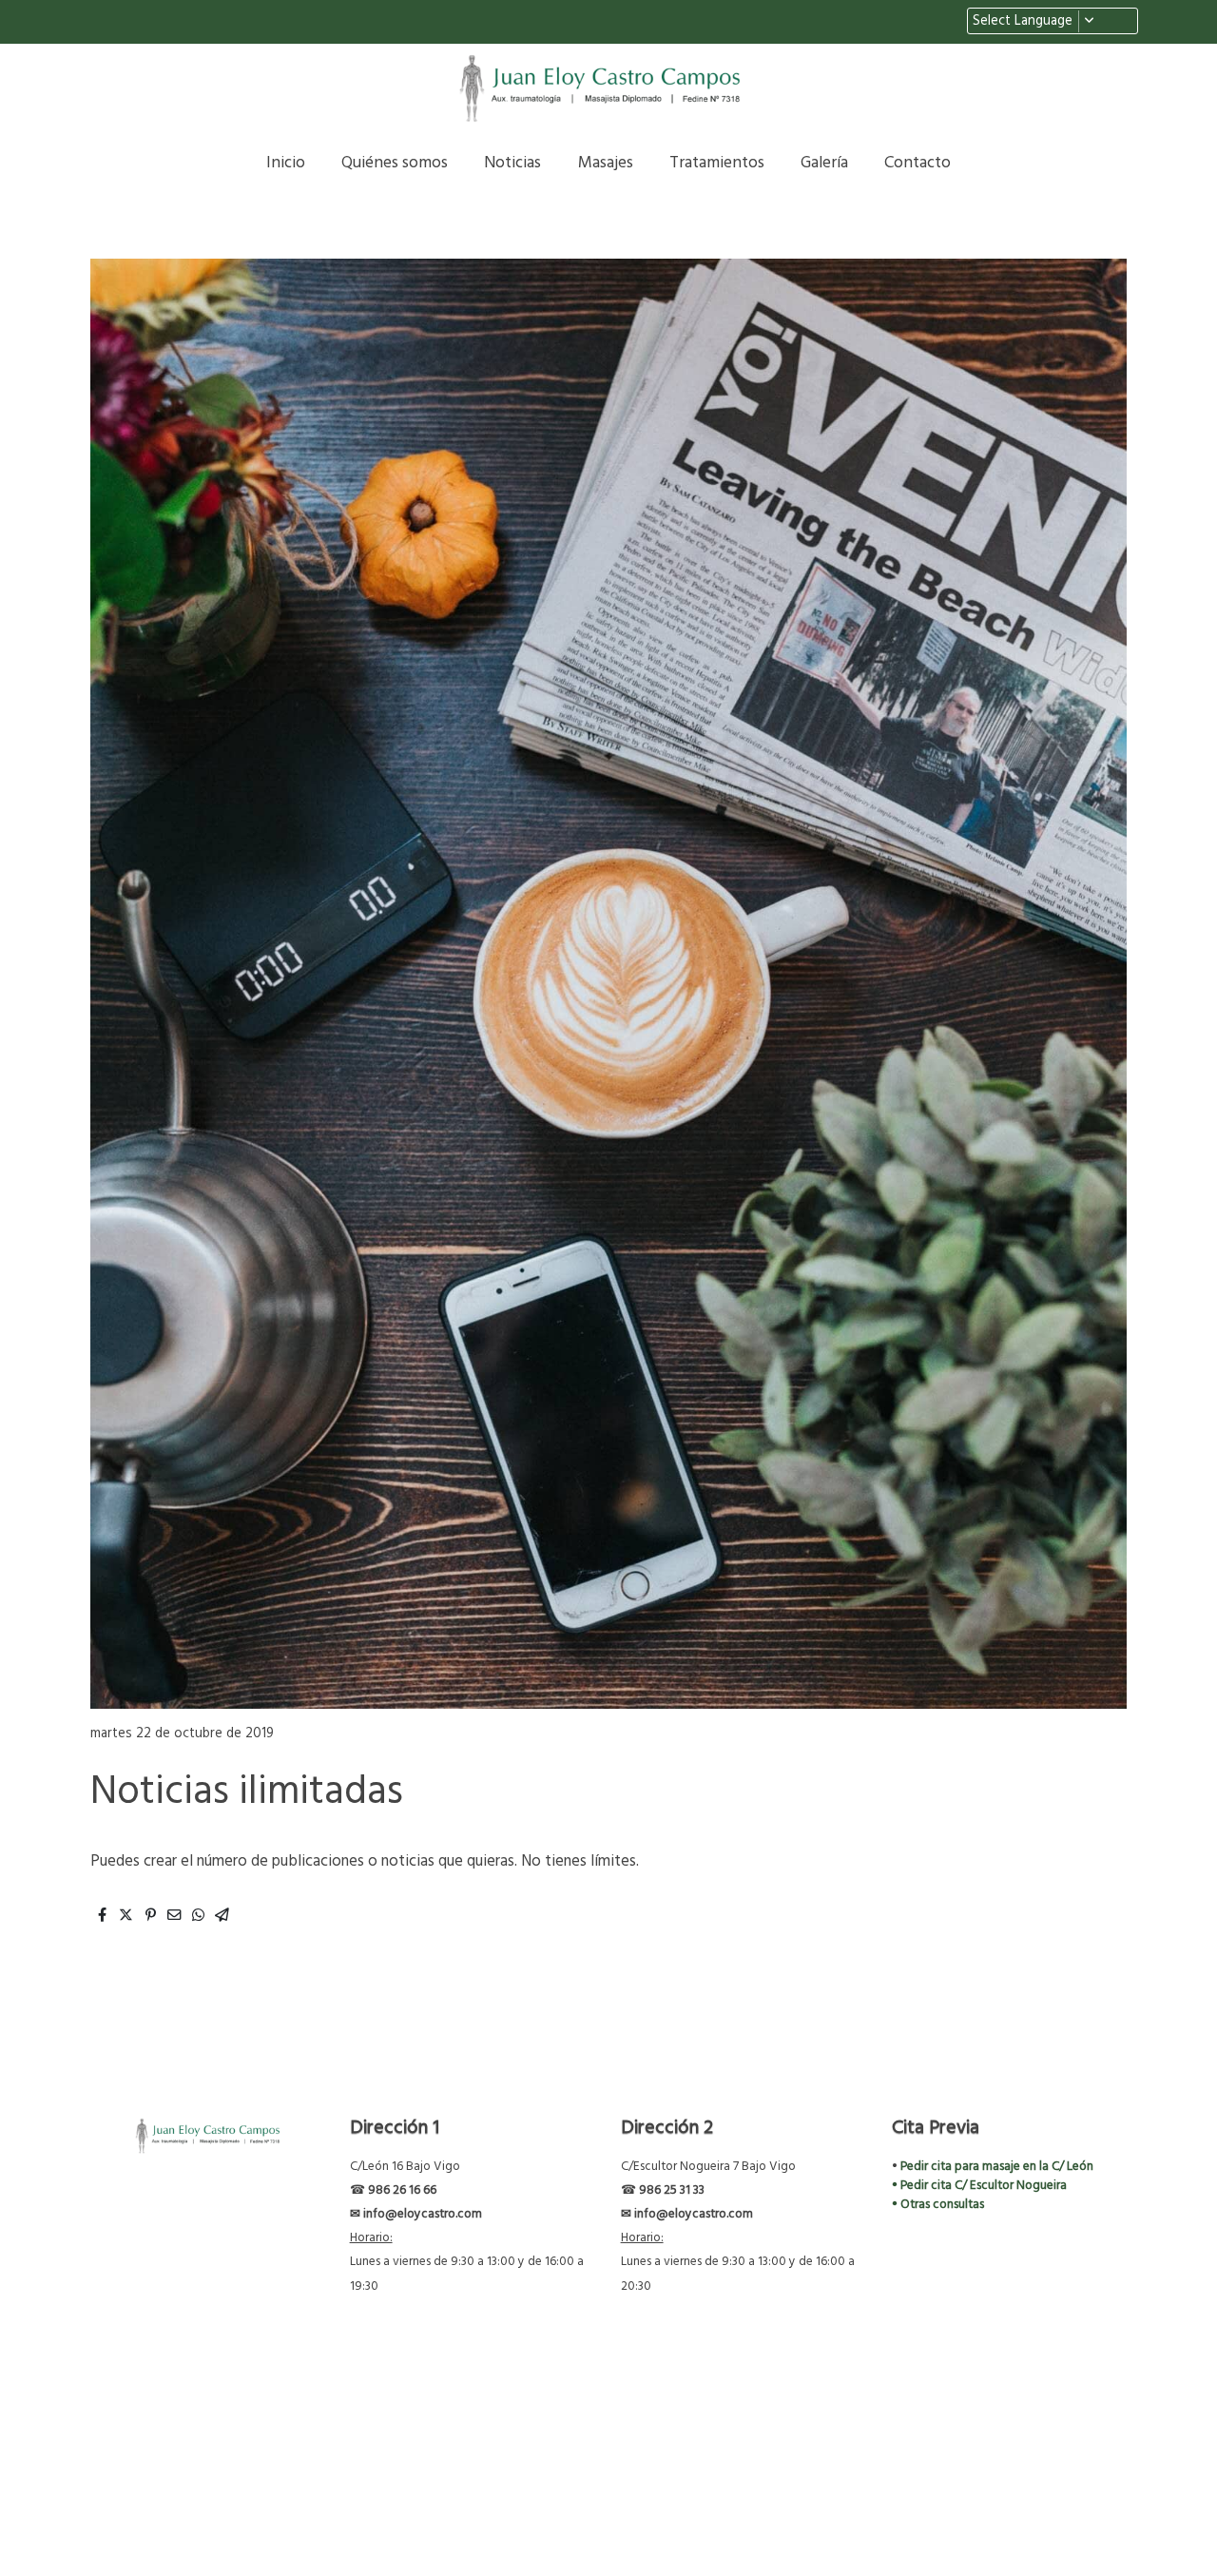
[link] (608, 89)
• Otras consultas (938, 2205)
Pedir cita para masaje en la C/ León (997, 2167)
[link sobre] (202, 2137)
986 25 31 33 (672, 2190)
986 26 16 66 (401, 2190)
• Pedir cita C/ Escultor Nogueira (979, 2186)
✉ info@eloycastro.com (416, 2214)
